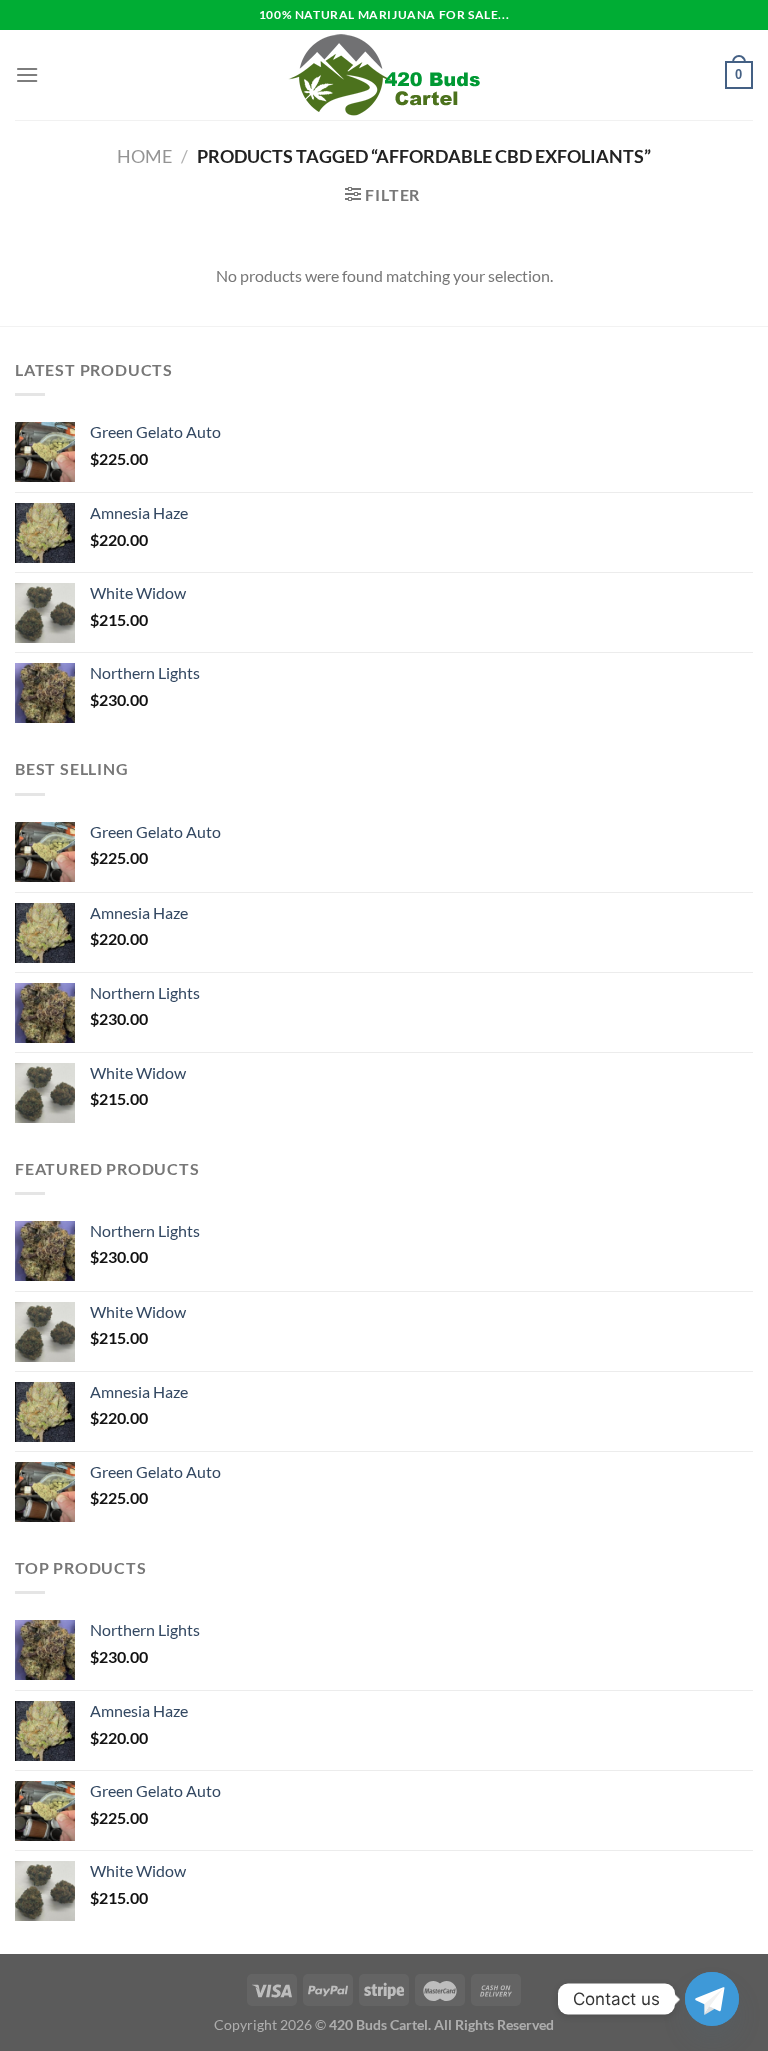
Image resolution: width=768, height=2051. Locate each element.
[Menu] (27, 74)
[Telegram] (712, 1999)
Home (144, 156)
